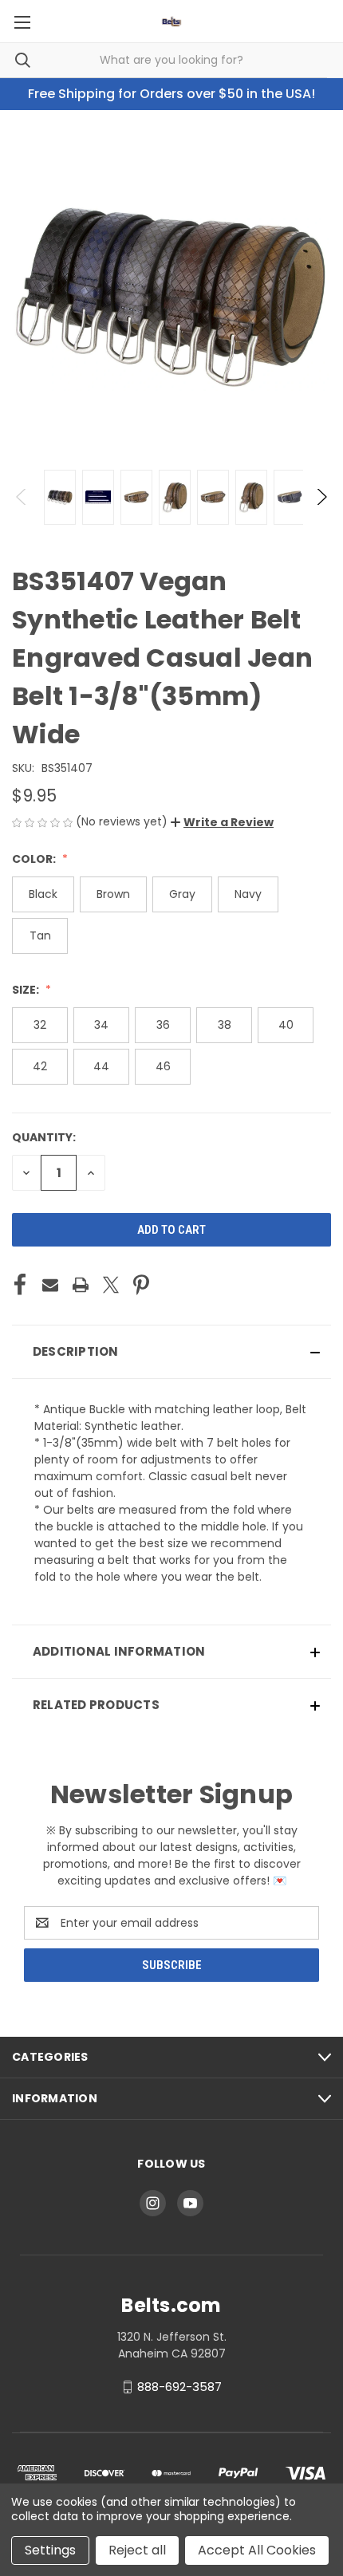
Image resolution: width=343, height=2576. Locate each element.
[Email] (50, 1285)
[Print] (81, 1285)
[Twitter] (111, 1285)
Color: (35, 859)
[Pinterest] (141, 1285)
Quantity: (44, 1137)
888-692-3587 (179, 2387)
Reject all (137, 2550)
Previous (22, 497)
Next (321, 497)
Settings (50, 2550)
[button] (222, 822)
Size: (27, 990)
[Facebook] (20, 1285)
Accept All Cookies (257, 2550)
